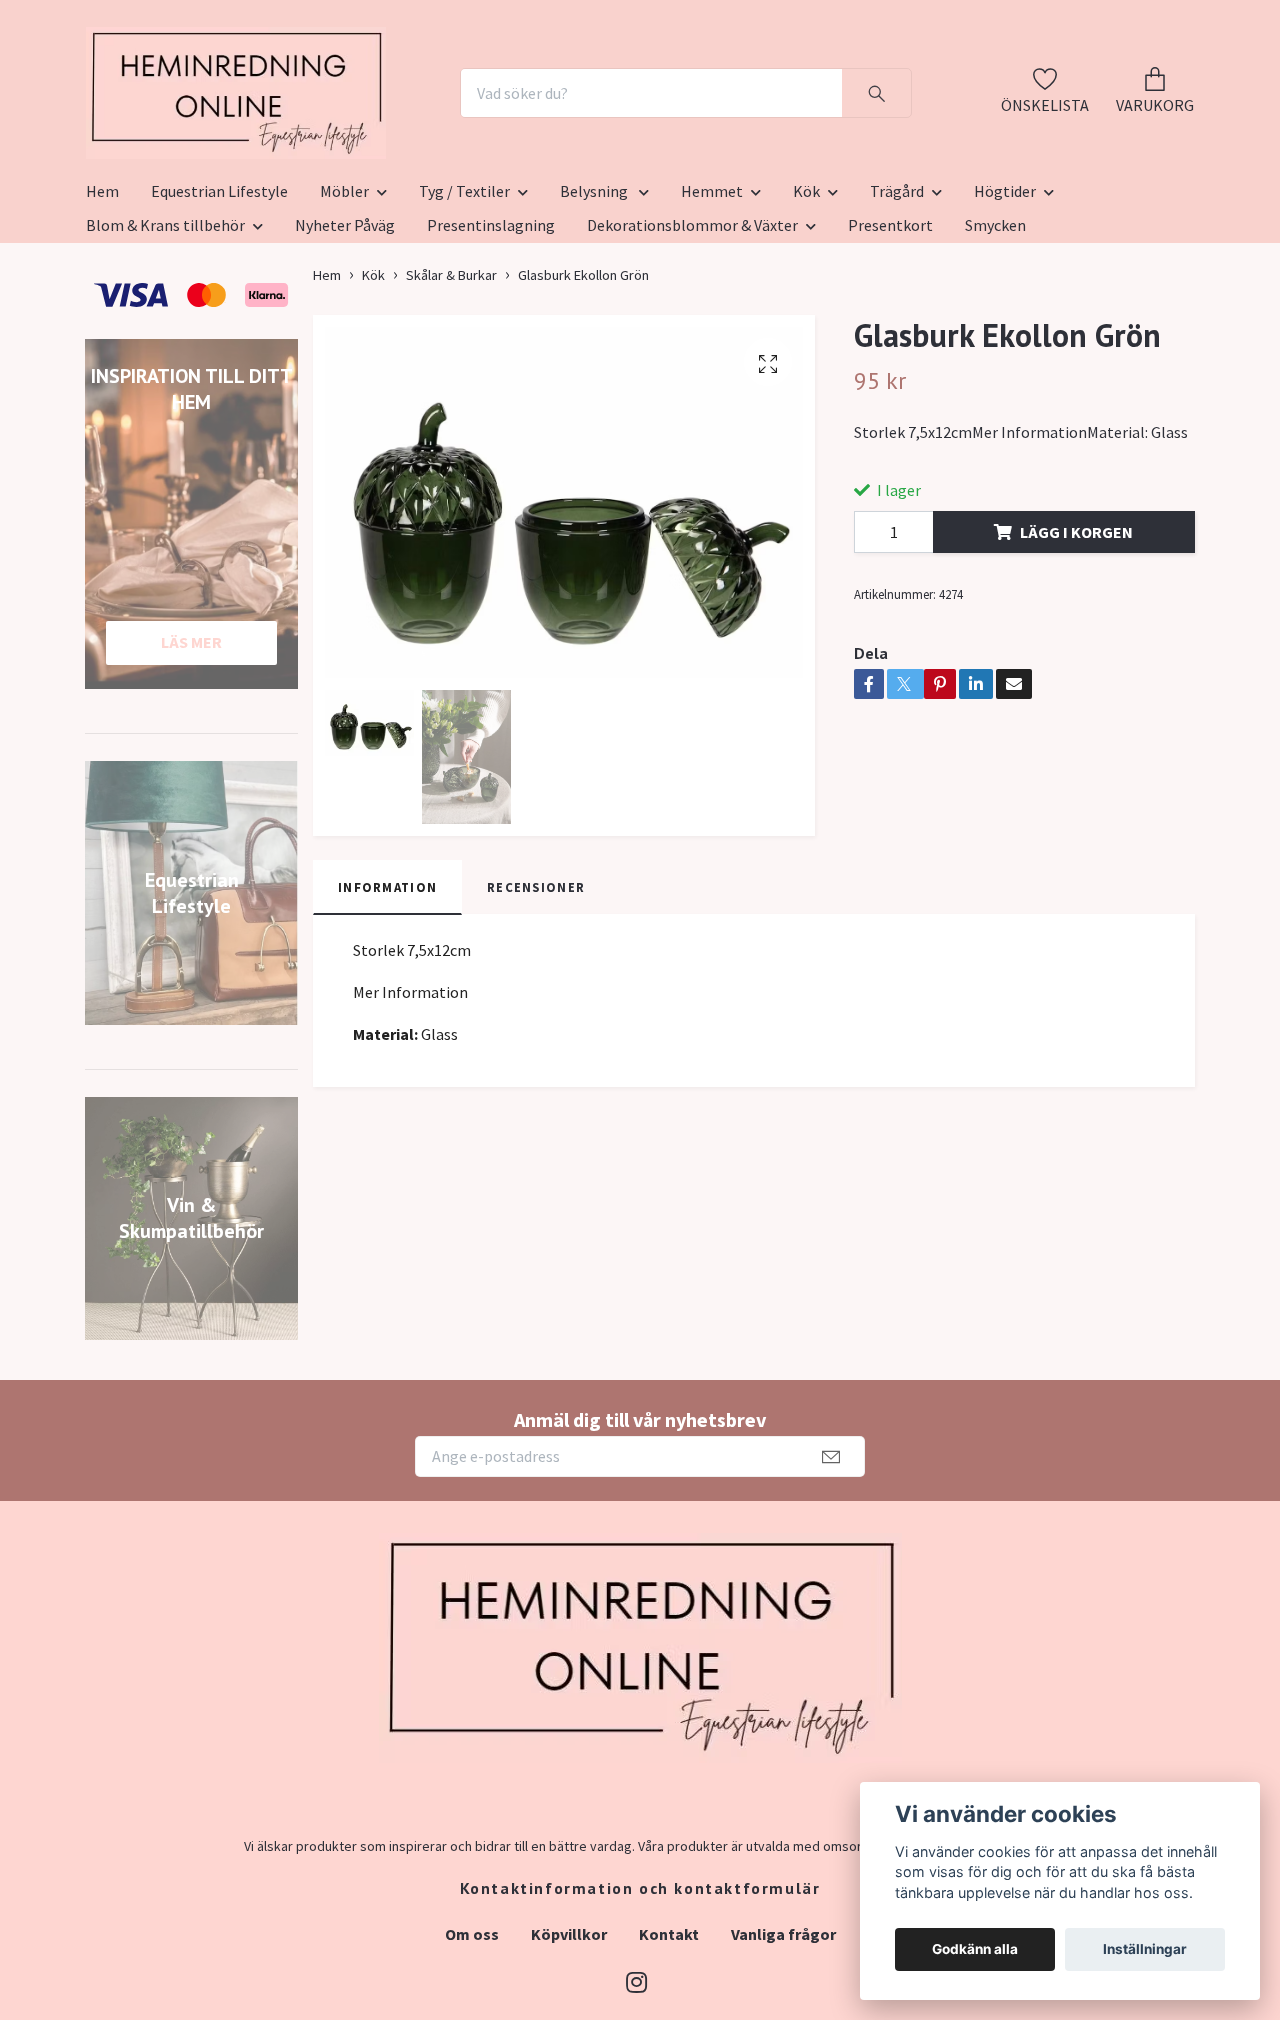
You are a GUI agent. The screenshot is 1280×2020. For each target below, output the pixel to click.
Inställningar (1145, 1949)
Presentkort (890, 323)
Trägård (897, 289)
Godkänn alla (975, 1949)
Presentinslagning (491, 323)
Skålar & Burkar (451, 373)
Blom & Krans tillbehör (165, 323)
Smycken (995, 323)
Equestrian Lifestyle (219, 289)
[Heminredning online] (347, 142)
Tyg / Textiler (464, 289)
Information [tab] (387, 985)
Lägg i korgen (1076, 630)
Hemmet (712, 289)
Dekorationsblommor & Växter (692, 323)
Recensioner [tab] (536, 985)
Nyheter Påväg (345, 323)
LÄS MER (191, 740)
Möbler (344, 289)
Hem (102, 289)
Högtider (1005, 289)
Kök (806, 289)
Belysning (595, 289)
